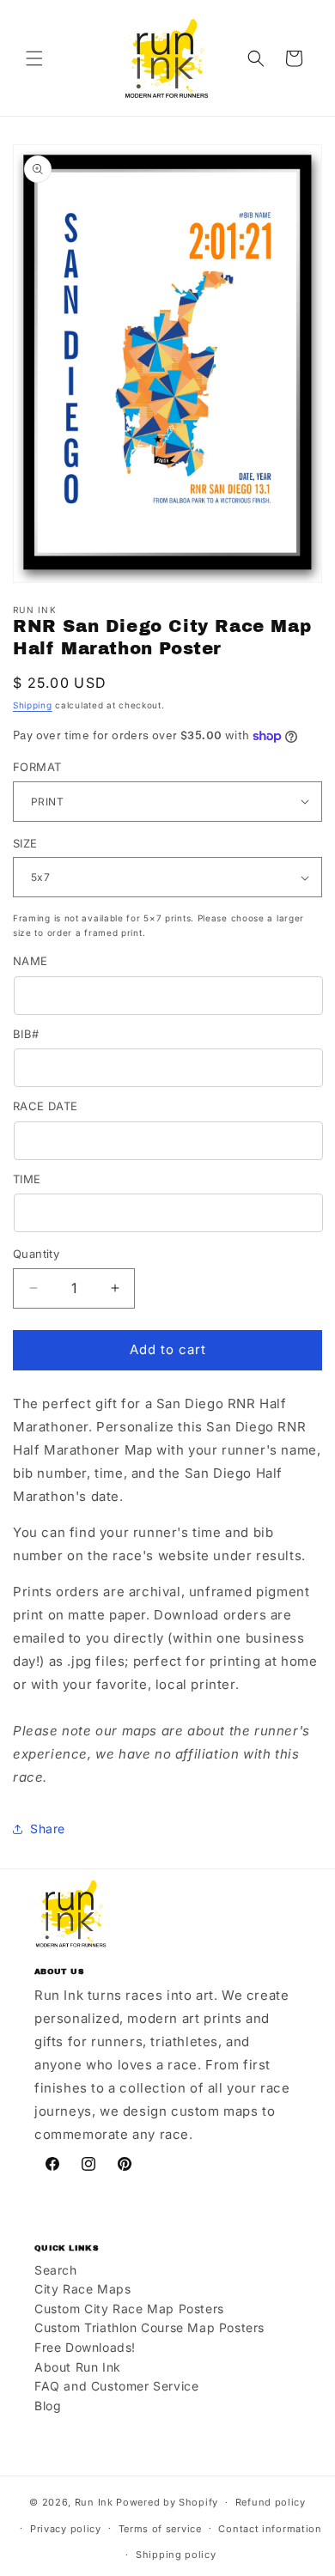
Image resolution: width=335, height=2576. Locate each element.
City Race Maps (82, 2289)
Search (56, 2270)
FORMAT (37, 767)
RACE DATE (46, 1106)
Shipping (33, 705)
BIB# (26, 1034)
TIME (27, 1179)
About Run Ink (78, 2367)
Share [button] (48, 1829)
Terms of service (160, 2529)
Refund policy (271, 2502)
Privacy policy (66, 2529)
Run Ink (94, 2502)
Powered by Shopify (167, 2502)
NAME (30, 961)
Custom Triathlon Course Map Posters (149, 2327)
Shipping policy (176, 2555)
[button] (34, 58)
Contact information (270, 2529)
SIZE (25, 843)
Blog (48, 2406)
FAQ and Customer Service (116, 2386)
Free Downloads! (85, 2347)
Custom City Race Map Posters (129, 2309)
